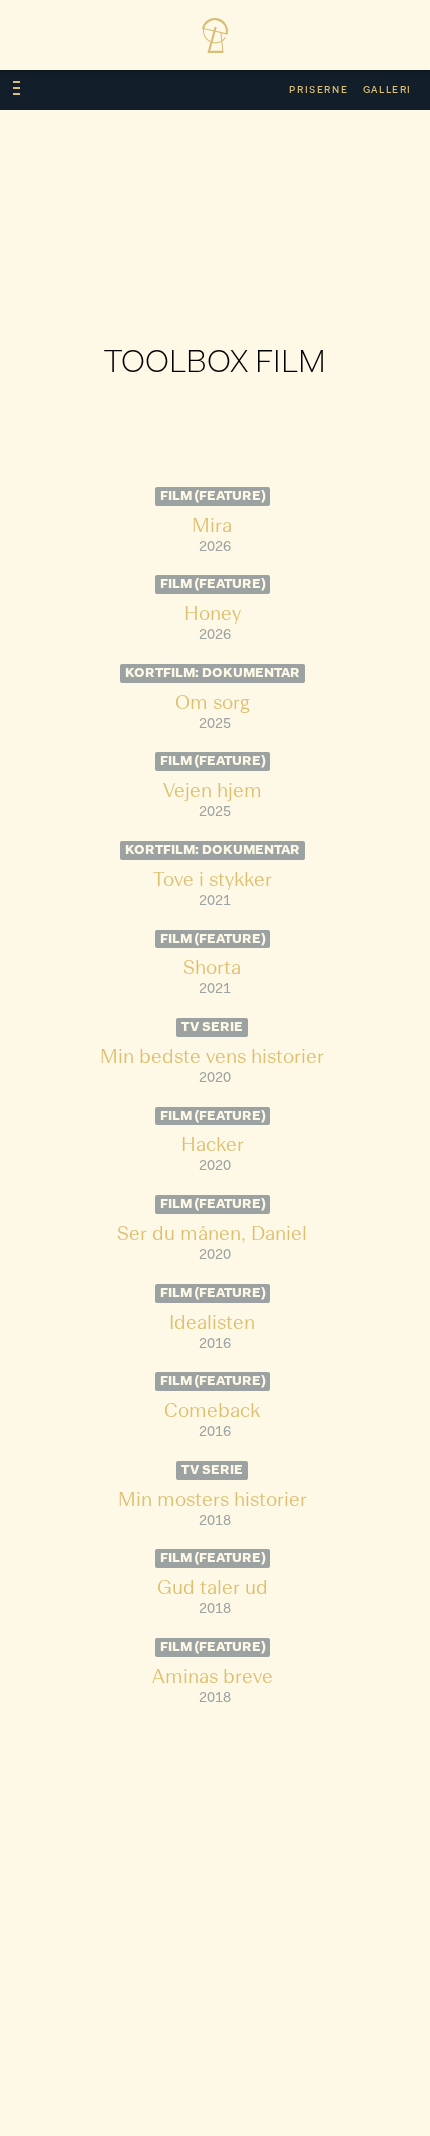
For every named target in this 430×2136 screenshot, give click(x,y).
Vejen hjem (212, 792)
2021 (215, 901)
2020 (215, 1078)
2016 (215, 1344)
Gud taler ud (212, 1589)
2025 (215, 724)
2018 (215, 1521)
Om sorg (212, 704)
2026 (215, 547)
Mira (212, 527)
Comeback (212, 1412)
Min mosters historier (212, 1501)
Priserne (318, 90)
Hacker (212, 1146)
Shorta (212, 969)
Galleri (387, 90)
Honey (212, 615)
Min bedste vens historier (212, 1058)
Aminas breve (212, 1678)
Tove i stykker (212, 881)
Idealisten (212, 1324)
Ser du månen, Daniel (212, 1235)
